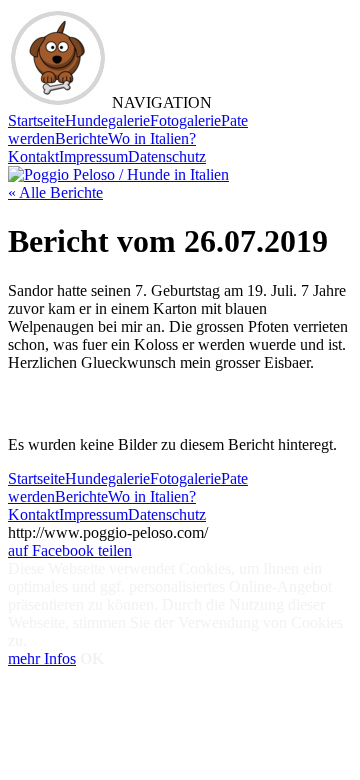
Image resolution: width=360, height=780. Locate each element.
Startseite (36, 120)
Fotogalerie (185, 120)
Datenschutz (167, 156)
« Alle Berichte (55, 192)
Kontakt (33, 156)
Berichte (81, 138)
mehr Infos (42, 658)
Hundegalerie (107, 120)
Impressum (93, 156)
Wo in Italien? (152, 138)
